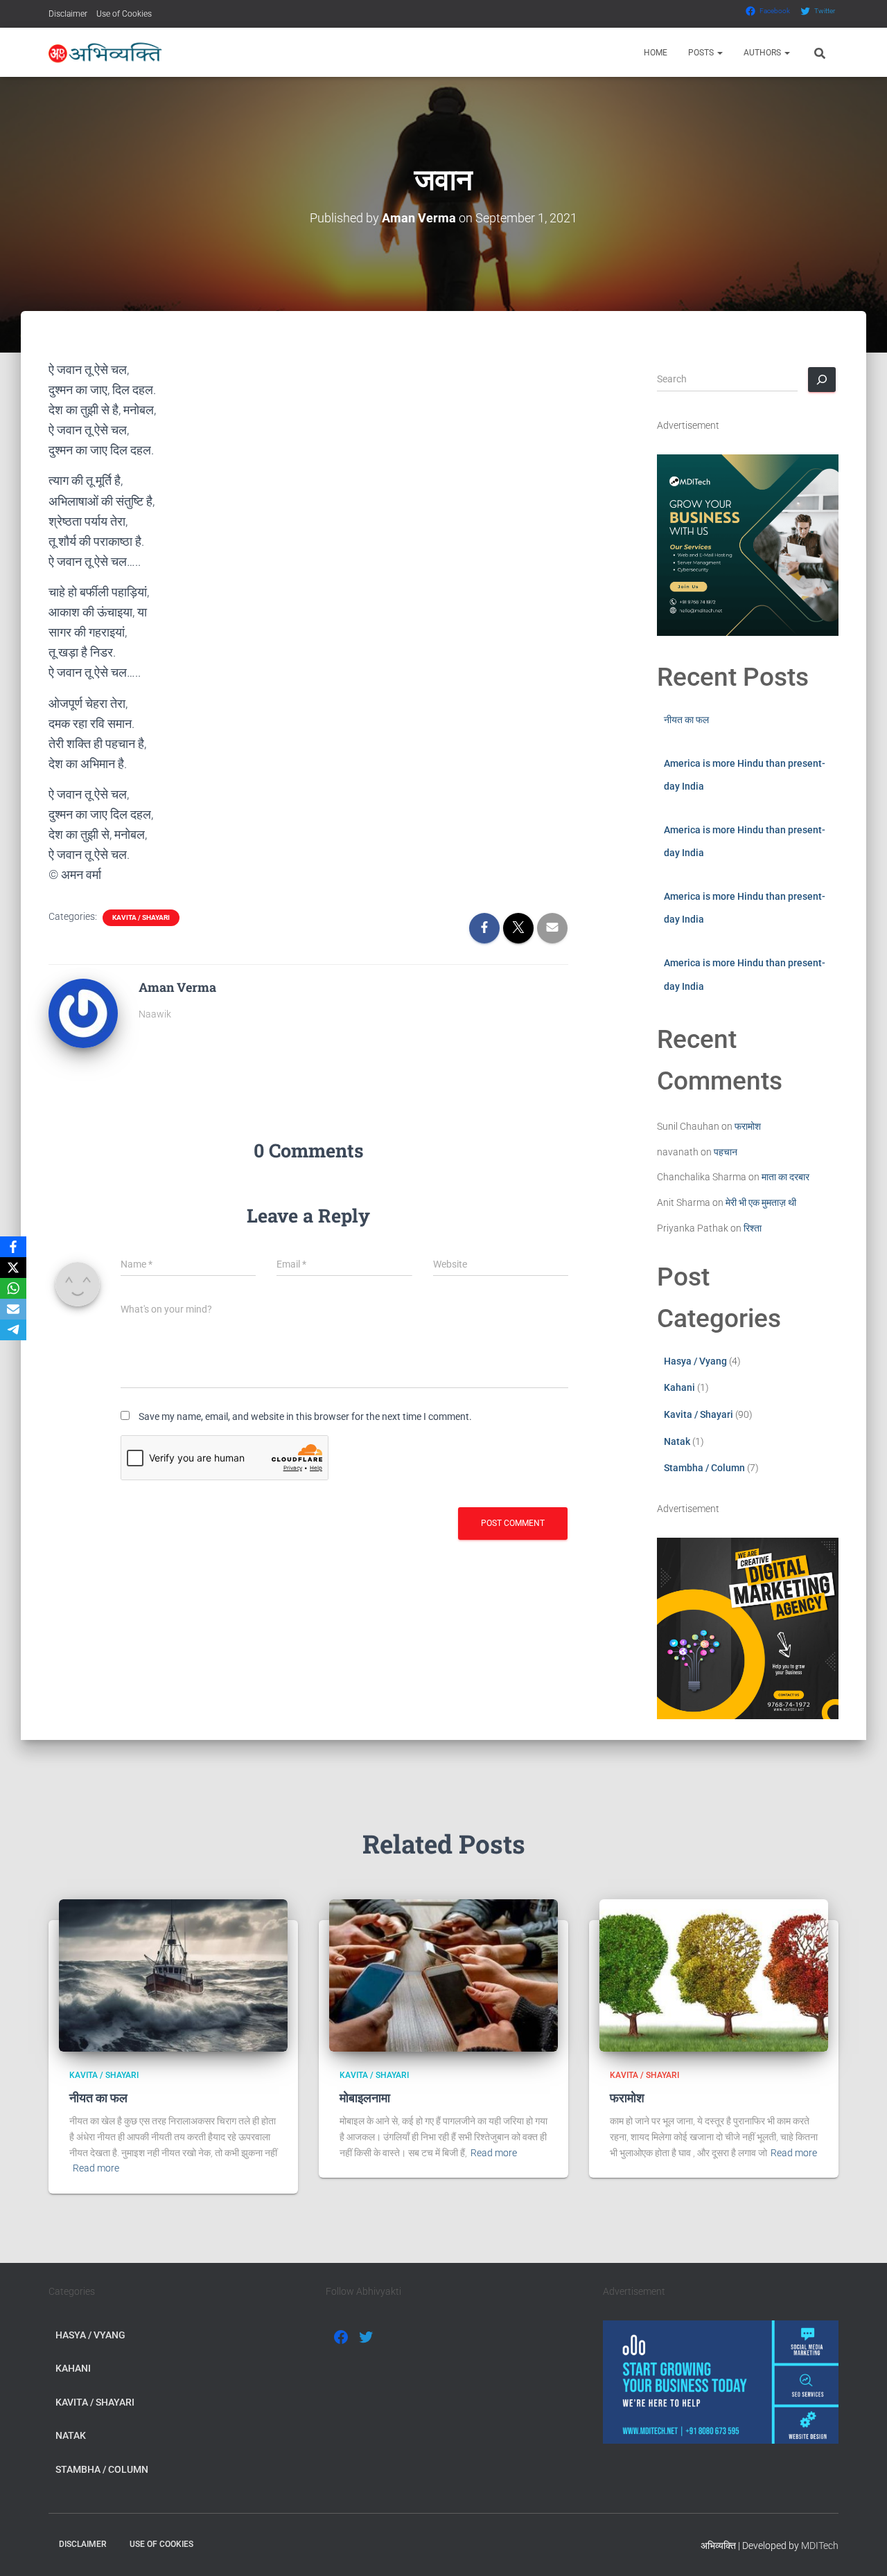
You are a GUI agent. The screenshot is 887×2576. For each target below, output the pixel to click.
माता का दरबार (785, 1177)
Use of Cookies (124, 14)
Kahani (679, 1387)
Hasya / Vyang (695, 1361)
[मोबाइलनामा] (443, 1975)
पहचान (726, 1152)
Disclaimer (68, 14)
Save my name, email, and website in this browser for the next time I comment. (305, 1416)
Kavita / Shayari (141, 917)
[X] (13, 1268)
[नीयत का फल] (173, 1975)
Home (656, 53)
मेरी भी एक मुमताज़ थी (761, 1202)
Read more (96, 2168)
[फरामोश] (714, 1975)
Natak (677, 1441)
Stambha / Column (704, 1468)
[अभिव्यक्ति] (106, 53)
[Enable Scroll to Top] (860, 2548)
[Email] (13, 1309)
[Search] (822, 380)
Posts (702, 53)
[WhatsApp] (13, 1288)
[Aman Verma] (83, 1012)
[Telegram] (13, 1330)
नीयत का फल (686, 720)
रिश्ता (753, 1228)
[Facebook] (13, 1247)
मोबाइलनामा (365, 2097)
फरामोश (748, 1126)
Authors (763, 53)
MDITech (820, 2546)
